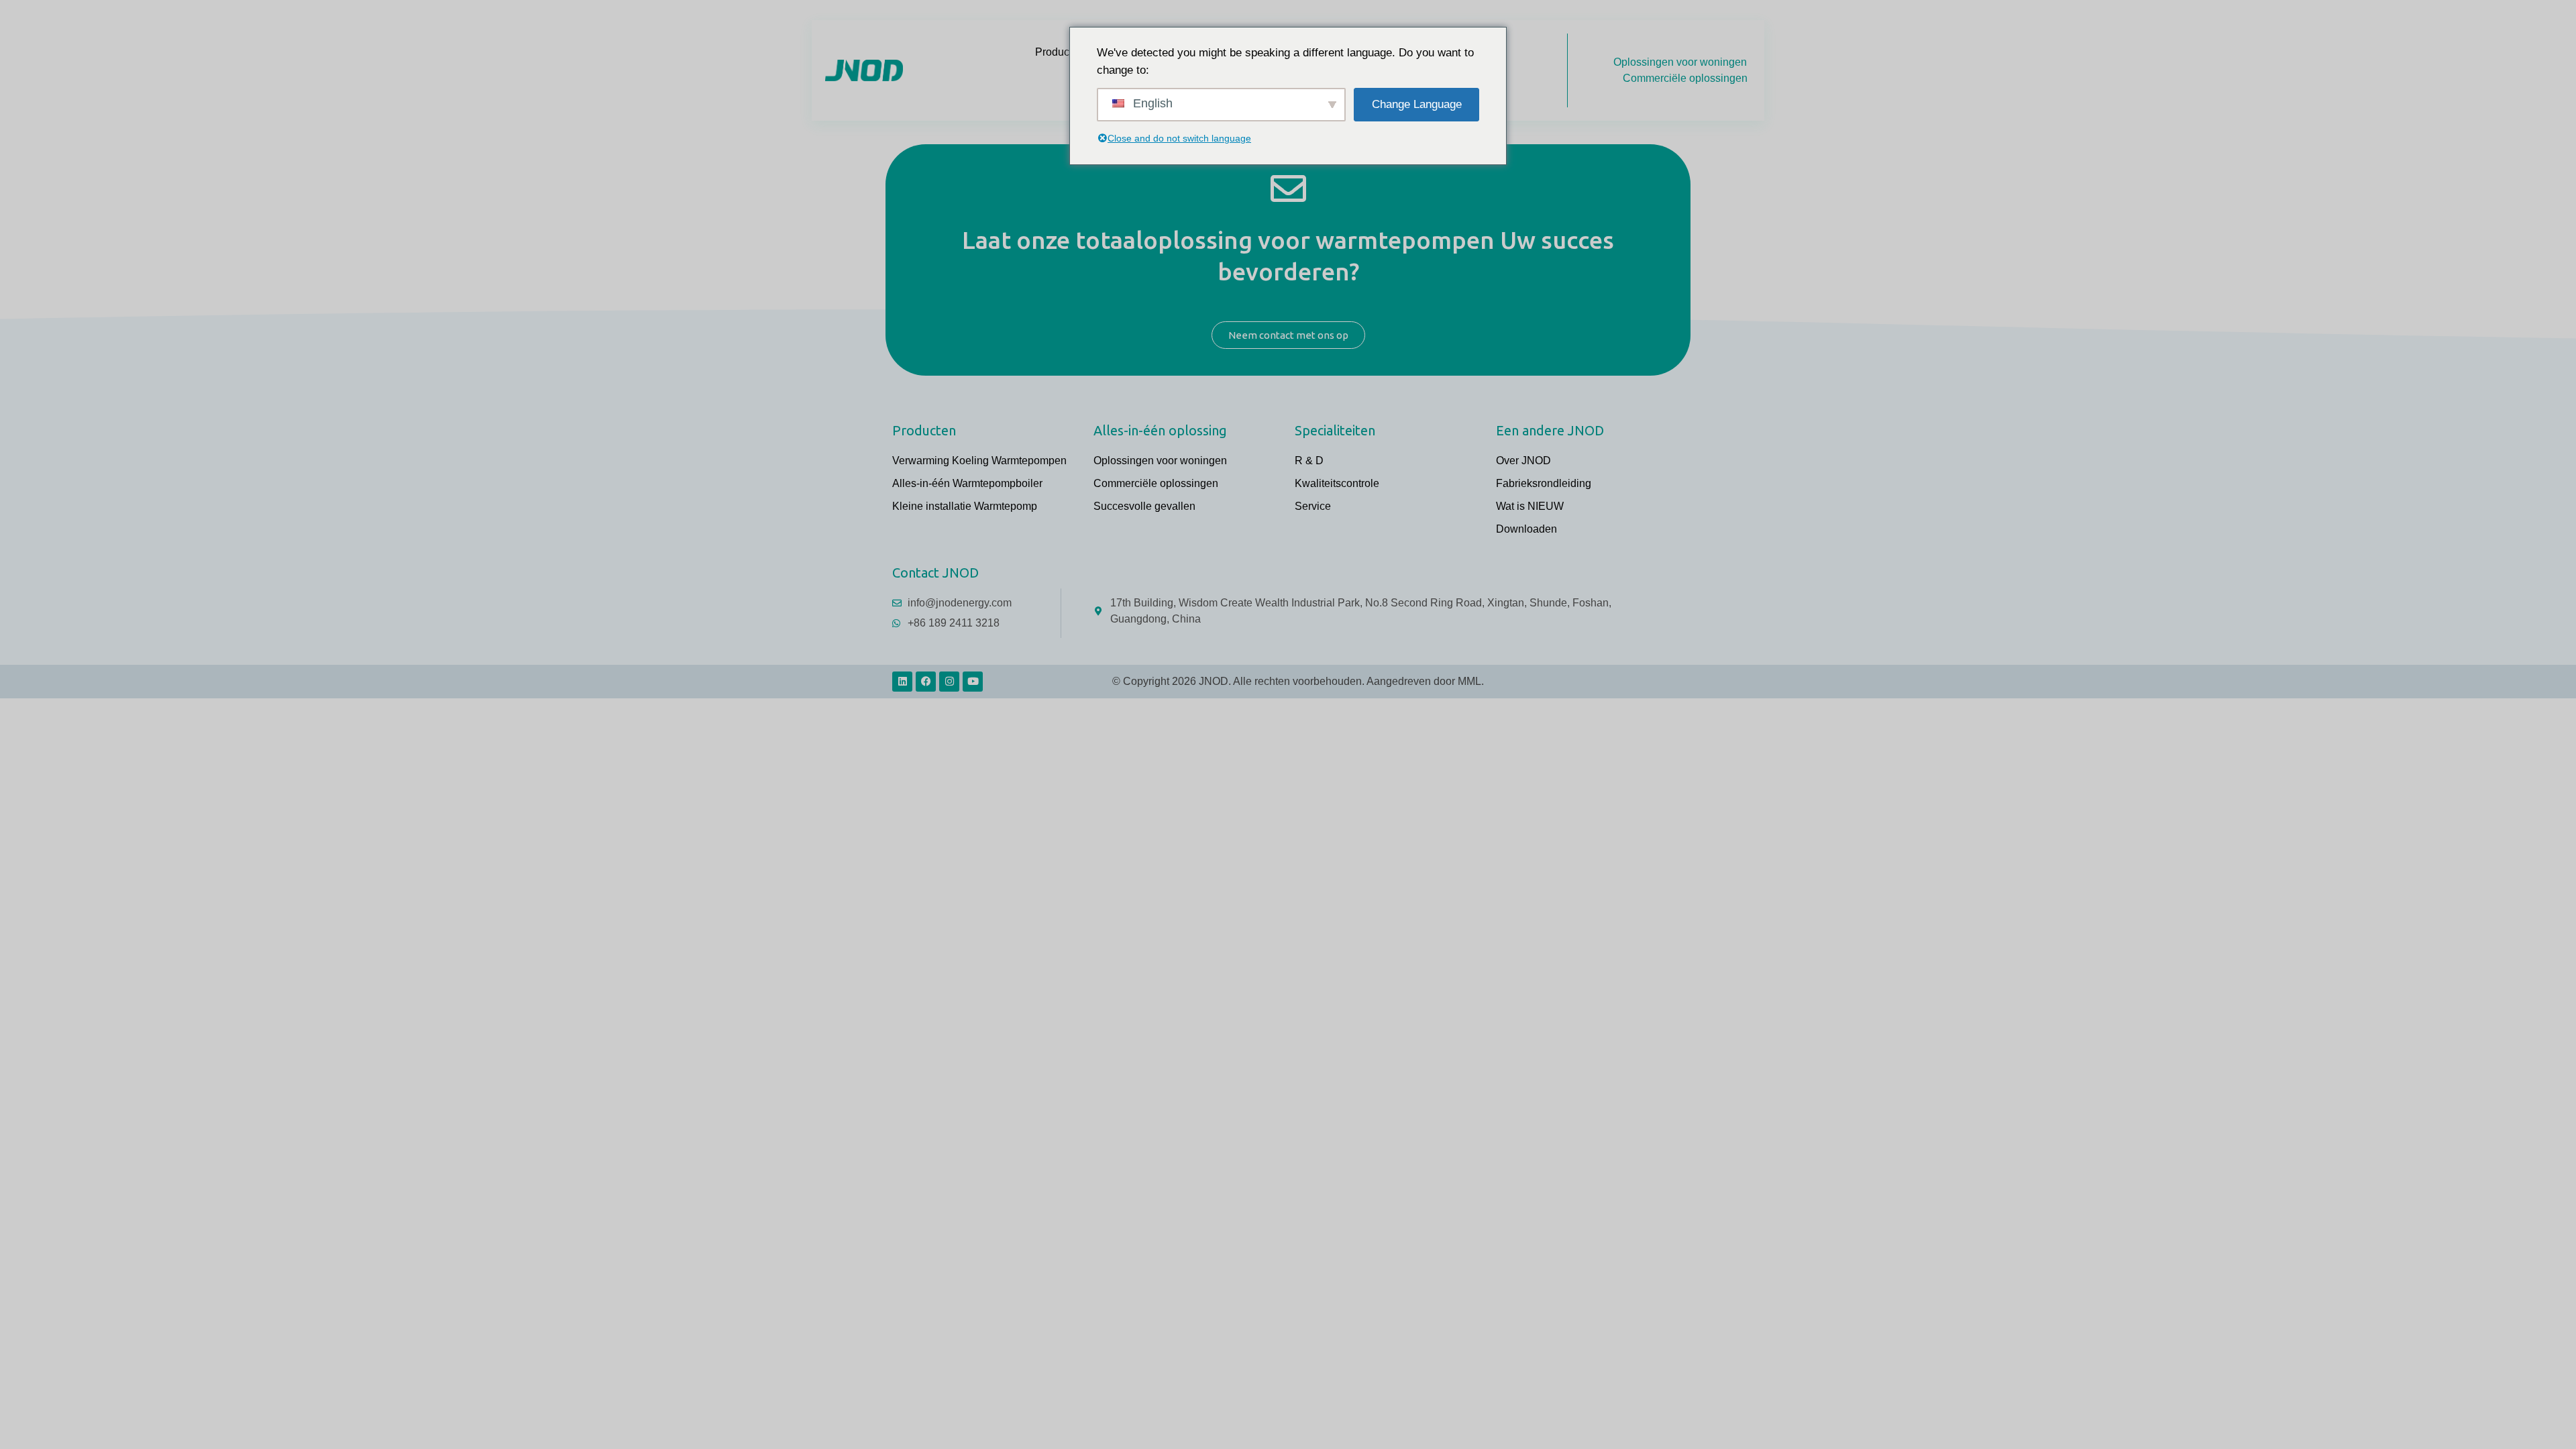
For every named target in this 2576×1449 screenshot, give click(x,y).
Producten (1060, 52)
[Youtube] (973, 682)
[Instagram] (949, 682)
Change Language (1417, 104)
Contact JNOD (935, 573)
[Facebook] (926, 682)
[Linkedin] (902, 682)
